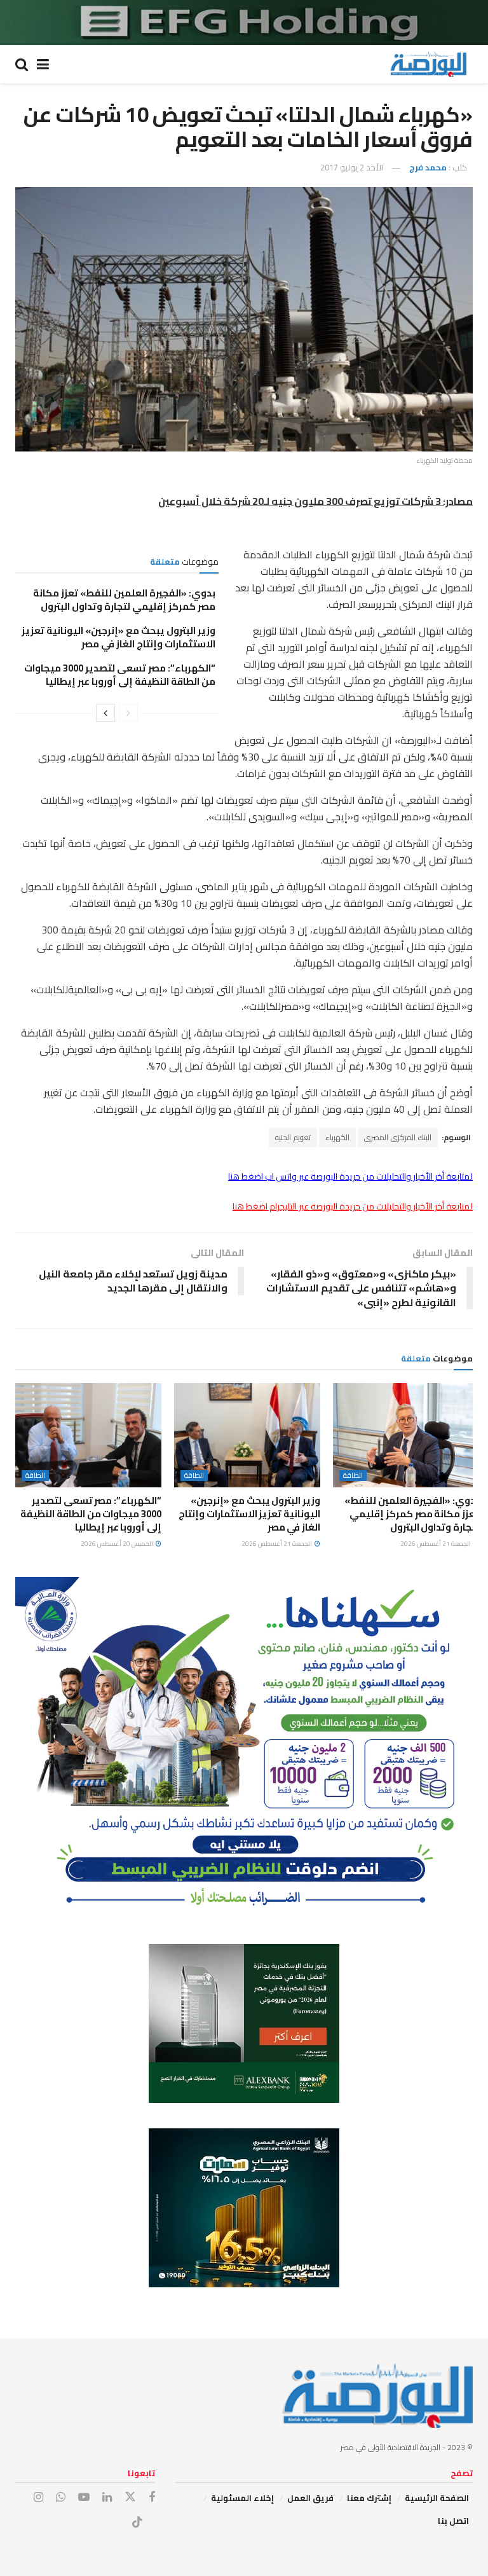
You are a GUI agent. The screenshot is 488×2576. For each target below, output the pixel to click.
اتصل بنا (453, 2521)
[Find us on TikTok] (137, 2523)
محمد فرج (428, 167)
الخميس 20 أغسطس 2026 (118, 1544)
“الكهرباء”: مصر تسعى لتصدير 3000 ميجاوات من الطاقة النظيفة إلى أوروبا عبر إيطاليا (120, 675)
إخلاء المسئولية (242, 2498)
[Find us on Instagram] (38, 2497)
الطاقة (353, 1476)
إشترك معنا (369, 2498)
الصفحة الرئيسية (437, 2498)
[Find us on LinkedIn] (107, 2497)
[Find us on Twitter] (130, 2497)
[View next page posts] (105, 713)
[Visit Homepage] (428, 64)
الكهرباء (337, 1137)
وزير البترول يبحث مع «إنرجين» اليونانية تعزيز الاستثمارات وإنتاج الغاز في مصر (119, 637)
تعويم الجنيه (293, 1137)
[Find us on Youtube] (84, 2497)
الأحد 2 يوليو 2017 (352, 167)
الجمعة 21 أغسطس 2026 (436, 1544)
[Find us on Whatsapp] (61, 2497)
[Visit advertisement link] (244, 23)
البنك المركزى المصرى (398, 1137)
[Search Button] (22, 64)
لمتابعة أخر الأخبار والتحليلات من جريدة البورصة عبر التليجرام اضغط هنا (353, 1206)
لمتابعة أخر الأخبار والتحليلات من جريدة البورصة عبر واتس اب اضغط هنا (350, 1176)
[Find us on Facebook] (152, 2497)
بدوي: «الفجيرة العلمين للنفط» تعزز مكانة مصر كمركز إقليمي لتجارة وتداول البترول (124, 600)
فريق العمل (310, 2498)
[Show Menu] (43, 64)
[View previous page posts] (128, 713)
